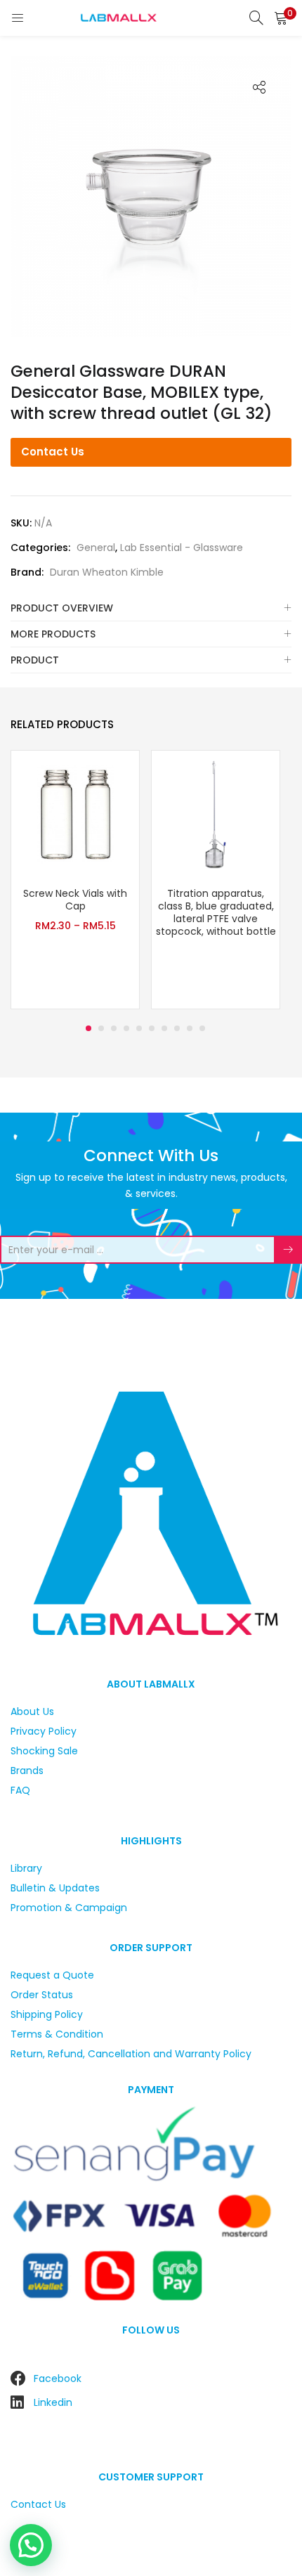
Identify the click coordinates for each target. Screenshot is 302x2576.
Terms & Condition (57, 2034)
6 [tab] (152, 1028)
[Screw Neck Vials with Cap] (75, 814)
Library (26, 1868)
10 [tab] (202, 1028)
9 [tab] (190, 1028)
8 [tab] (177, 1028)
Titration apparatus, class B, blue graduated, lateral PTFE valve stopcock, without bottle (216, 912)
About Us (32, 1711)
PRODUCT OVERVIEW (62, 608)
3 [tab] (114, 1028)
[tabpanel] (75, 881)
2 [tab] (101, 1028)
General (96, 548)
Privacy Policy (44, 1731)
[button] (281, 18)
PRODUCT (35, 660)
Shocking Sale (44, 1751)
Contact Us (53, 452)
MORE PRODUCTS (53, 634)
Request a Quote (52, 1975)
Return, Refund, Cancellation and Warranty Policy (131, 2054)
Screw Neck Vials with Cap (75, 900)
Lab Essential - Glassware (182, 548)
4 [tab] (126, 1028)
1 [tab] (88, 1028)
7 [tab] (164, 1028)
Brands (27, 1771)
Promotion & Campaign (69, 1908)
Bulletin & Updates (55, 1888)
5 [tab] (139, 1028)
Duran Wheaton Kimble (107, 572)
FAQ (20, 1790)
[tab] (151, 608)
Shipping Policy (47, 2014)
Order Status (42, 1995)
